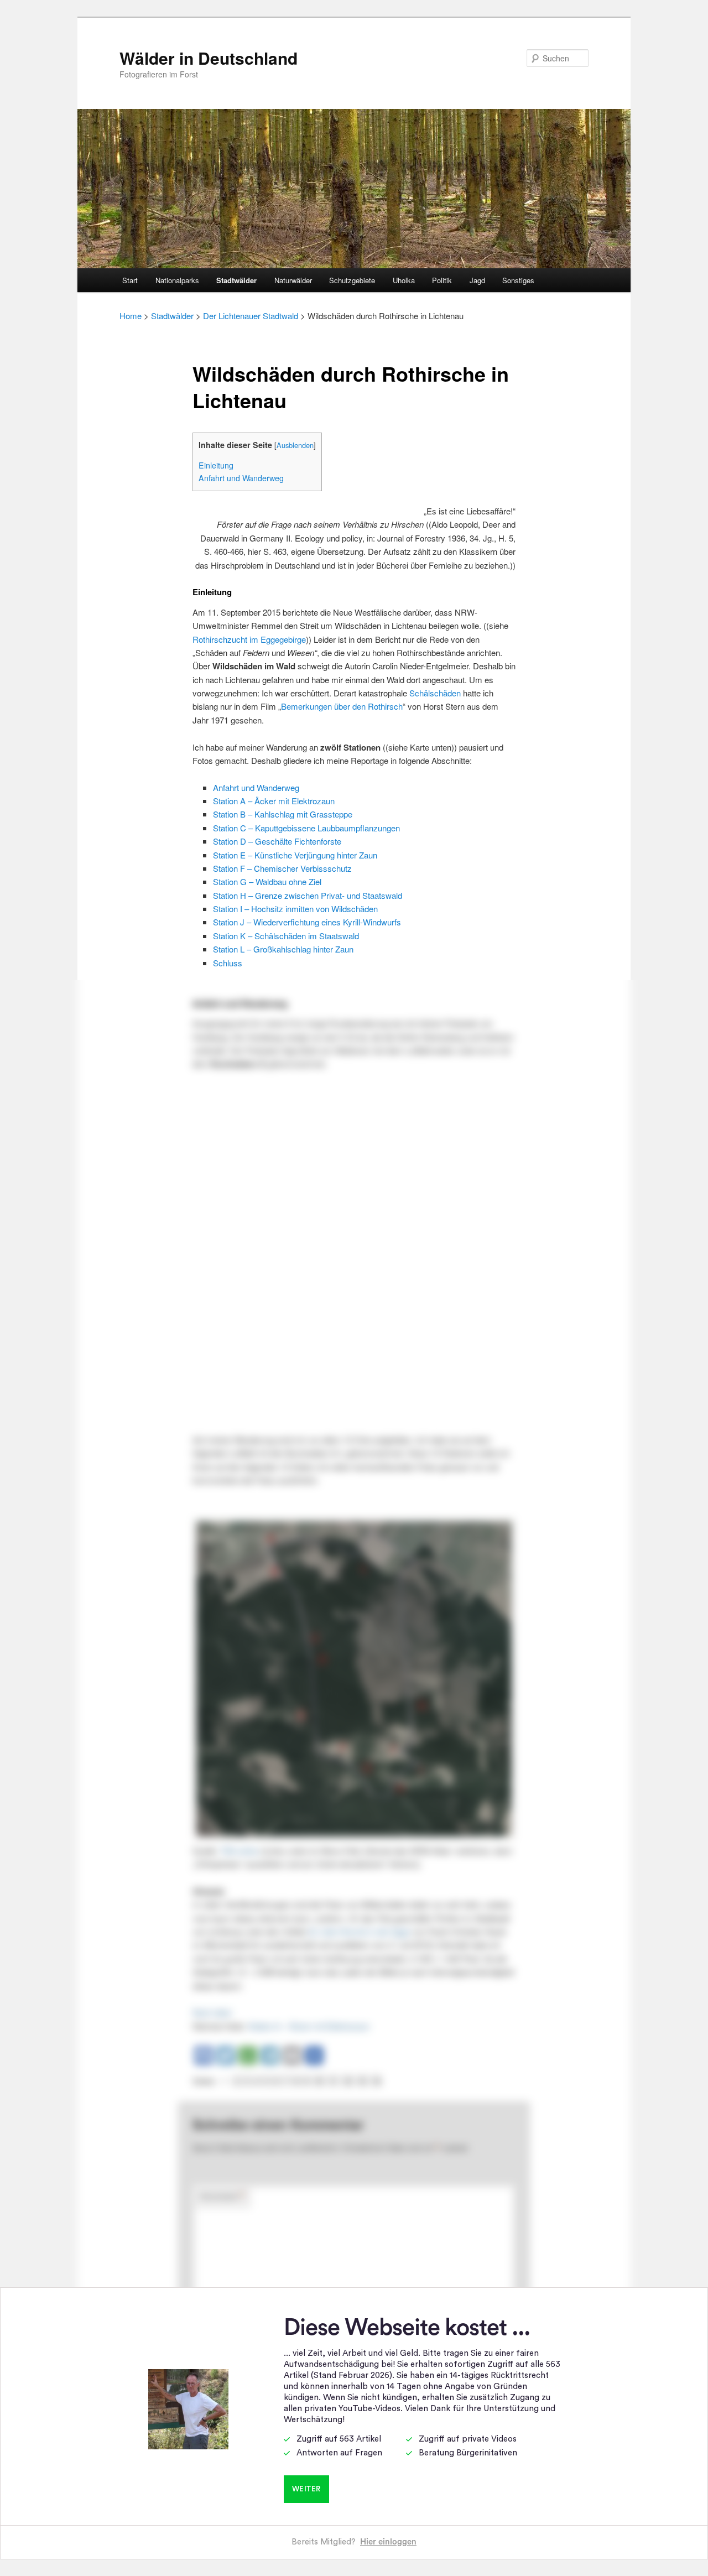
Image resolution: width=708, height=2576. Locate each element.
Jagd (477, 280)
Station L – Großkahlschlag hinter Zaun (283, 949)
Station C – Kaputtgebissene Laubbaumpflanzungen (306, 828)
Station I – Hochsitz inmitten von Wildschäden (295, 909)
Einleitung (216, 465)
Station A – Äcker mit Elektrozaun (274, 801)
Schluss (228, 963)
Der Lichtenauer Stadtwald (251, 316)
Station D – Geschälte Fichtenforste (277, 841)
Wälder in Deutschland (209, 58)
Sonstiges (518, 280)
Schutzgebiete (352, 280)
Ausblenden (295, 445)
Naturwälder (293, 280)
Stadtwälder (236, 280)
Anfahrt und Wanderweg (241, 478)
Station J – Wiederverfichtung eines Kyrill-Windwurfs (307, 922)
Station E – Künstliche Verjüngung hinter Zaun (295, 855)
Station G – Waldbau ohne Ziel (267, 881)
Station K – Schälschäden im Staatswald (286, 936)
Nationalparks (177, 280)
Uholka (404, 280)
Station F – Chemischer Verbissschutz (282, 868)
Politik (442, 280)
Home (131, 316)
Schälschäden (435, 693)
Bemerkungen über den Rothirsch (342, 706)
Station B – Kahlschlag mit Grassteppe (283, 814)
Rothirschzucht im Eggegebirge (249, 639)
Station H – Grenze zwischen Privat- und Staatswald (308, 895)
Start (130, 280)
